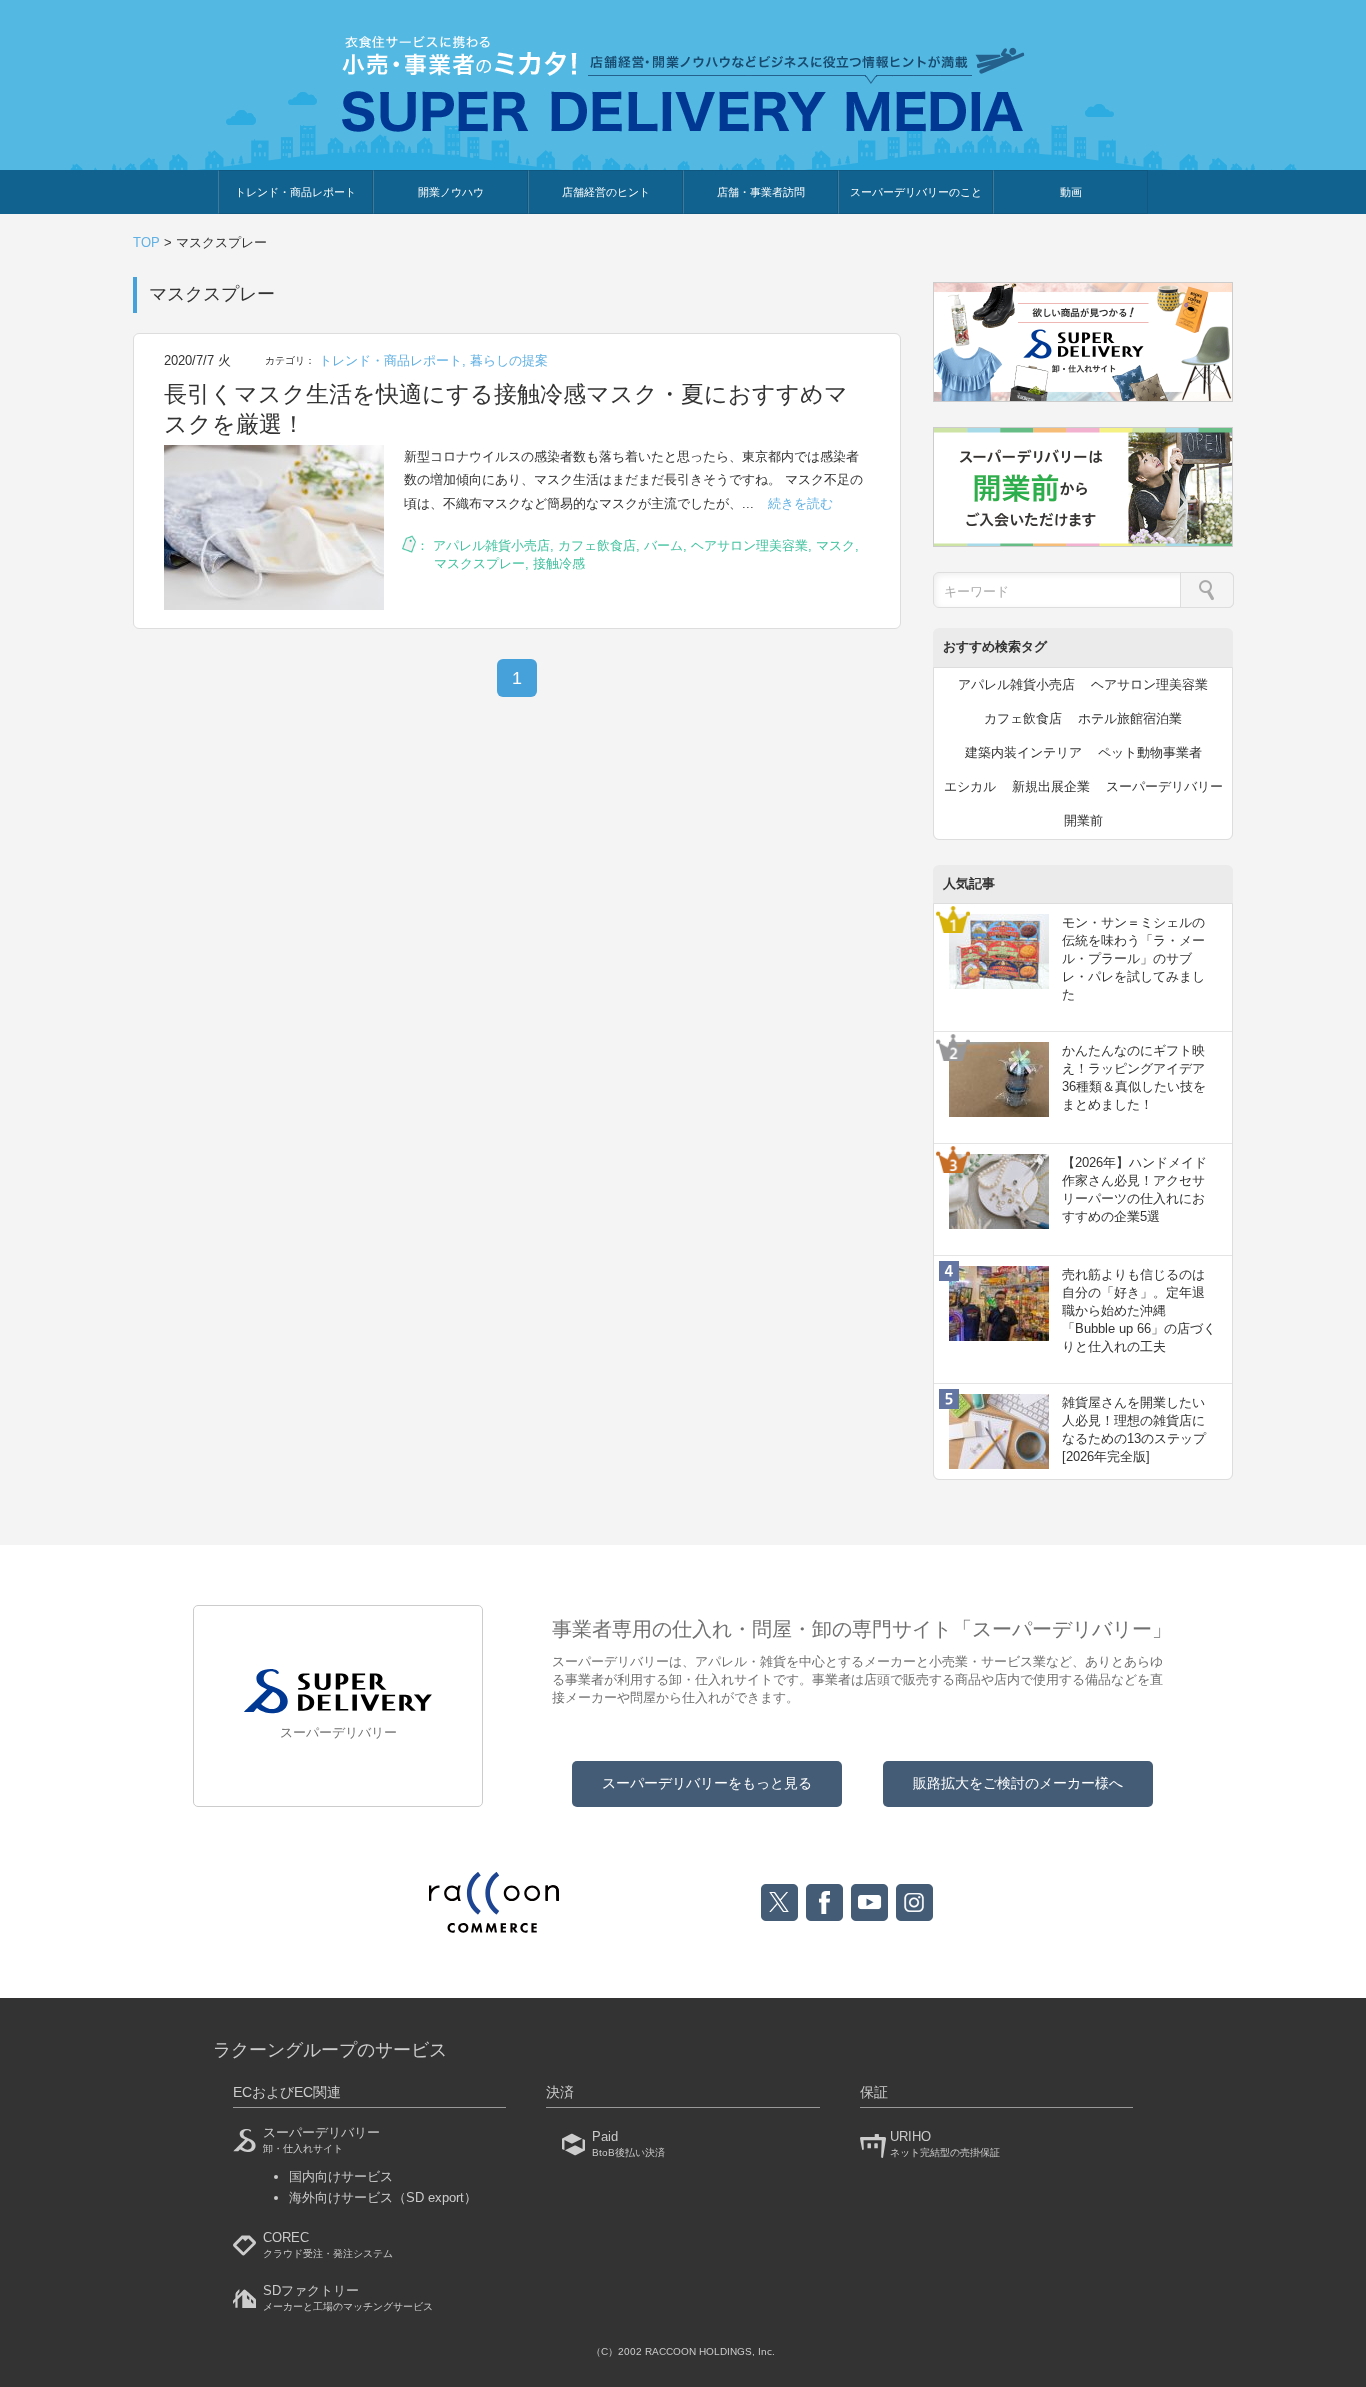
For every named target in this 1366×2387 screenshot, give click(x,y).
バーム (663, 545)
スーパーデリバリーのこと (916, 192)
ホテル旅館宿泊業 (1130, 718)
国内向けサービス (341, 2176)
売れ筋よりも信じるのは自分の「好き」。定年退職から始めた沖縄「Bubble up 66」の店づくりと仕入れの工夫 (1139, 1311)
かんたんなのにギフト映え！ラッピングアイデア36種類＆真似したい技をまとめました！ (1134, 1078)
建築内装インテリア (1023, 752)
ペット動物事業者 (1150, 752)
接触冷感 (559, 563)
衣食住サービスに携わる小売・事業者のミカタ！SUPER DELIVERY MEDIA (683, 83)
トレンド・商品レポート (295, 192)
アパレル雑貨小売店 (491, 545)
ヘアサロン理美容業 (749, 545)
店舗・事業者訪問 (761, 192)
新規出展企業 (1051, 786)
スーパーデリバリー (1164, 786)
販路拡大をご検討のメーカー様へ (1018, 1783)
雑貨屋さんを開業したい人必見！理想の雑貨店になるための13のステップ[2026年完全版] (1134, 1430)
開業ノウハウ (451, 192)
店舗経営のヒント (606, 192)
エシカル (970, 786)
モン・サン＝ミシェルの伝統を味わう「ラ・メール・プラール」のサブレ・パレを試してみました (1133, 959)
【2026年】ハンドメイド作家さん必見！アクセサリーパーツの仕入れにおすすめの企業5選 (1134, 1190)
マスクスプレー (479, 563)
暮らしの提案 (509, 360)
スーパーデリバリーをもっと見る (707, 1783)
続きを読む (800, 503)
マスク (835, 545)
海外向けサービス (383, 2197)
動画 (1071, 192)
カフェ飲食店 (597, 545)
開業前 (1083, 820)
